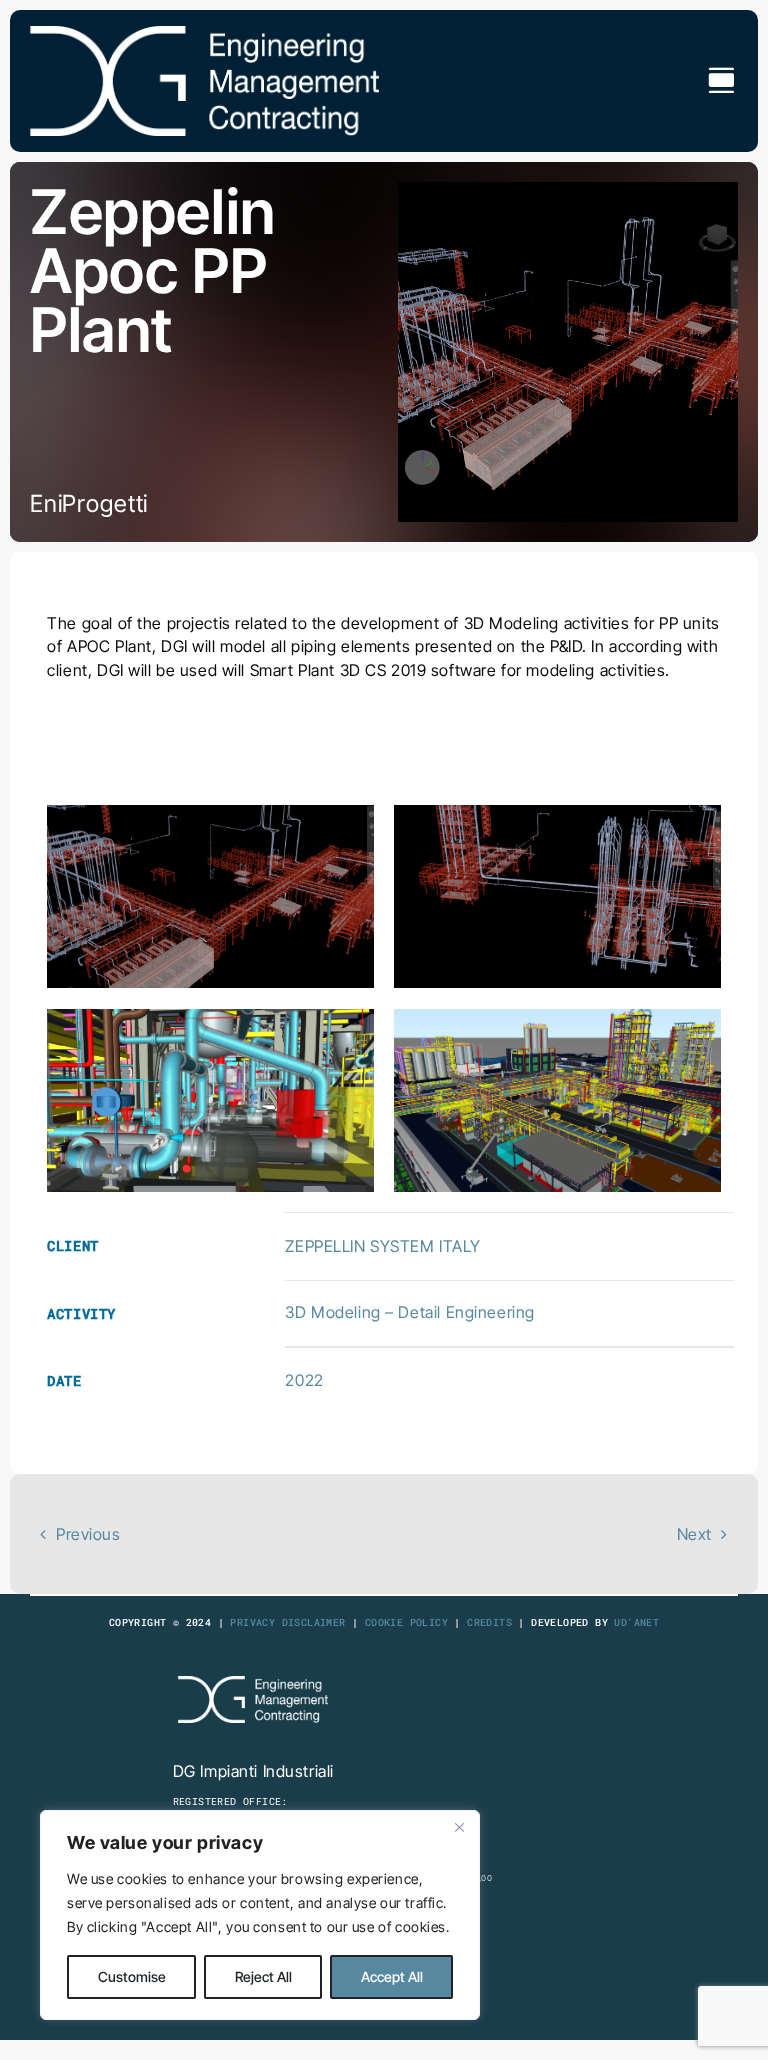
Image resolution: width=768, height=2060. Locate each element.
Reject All (263, 1976)
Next (694, 1534)
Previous (88, 1534)
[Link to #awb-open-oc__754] (720, 80)
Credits (489, 1622)
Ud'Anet (636, 1622)
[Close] (459, 1827)
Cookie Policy (406, 1622)
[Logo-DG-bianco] (204, 34)
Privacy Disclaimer (287, 1622)
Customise (132, 1976)
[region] (260, 1915)
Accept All (392, 1976)
